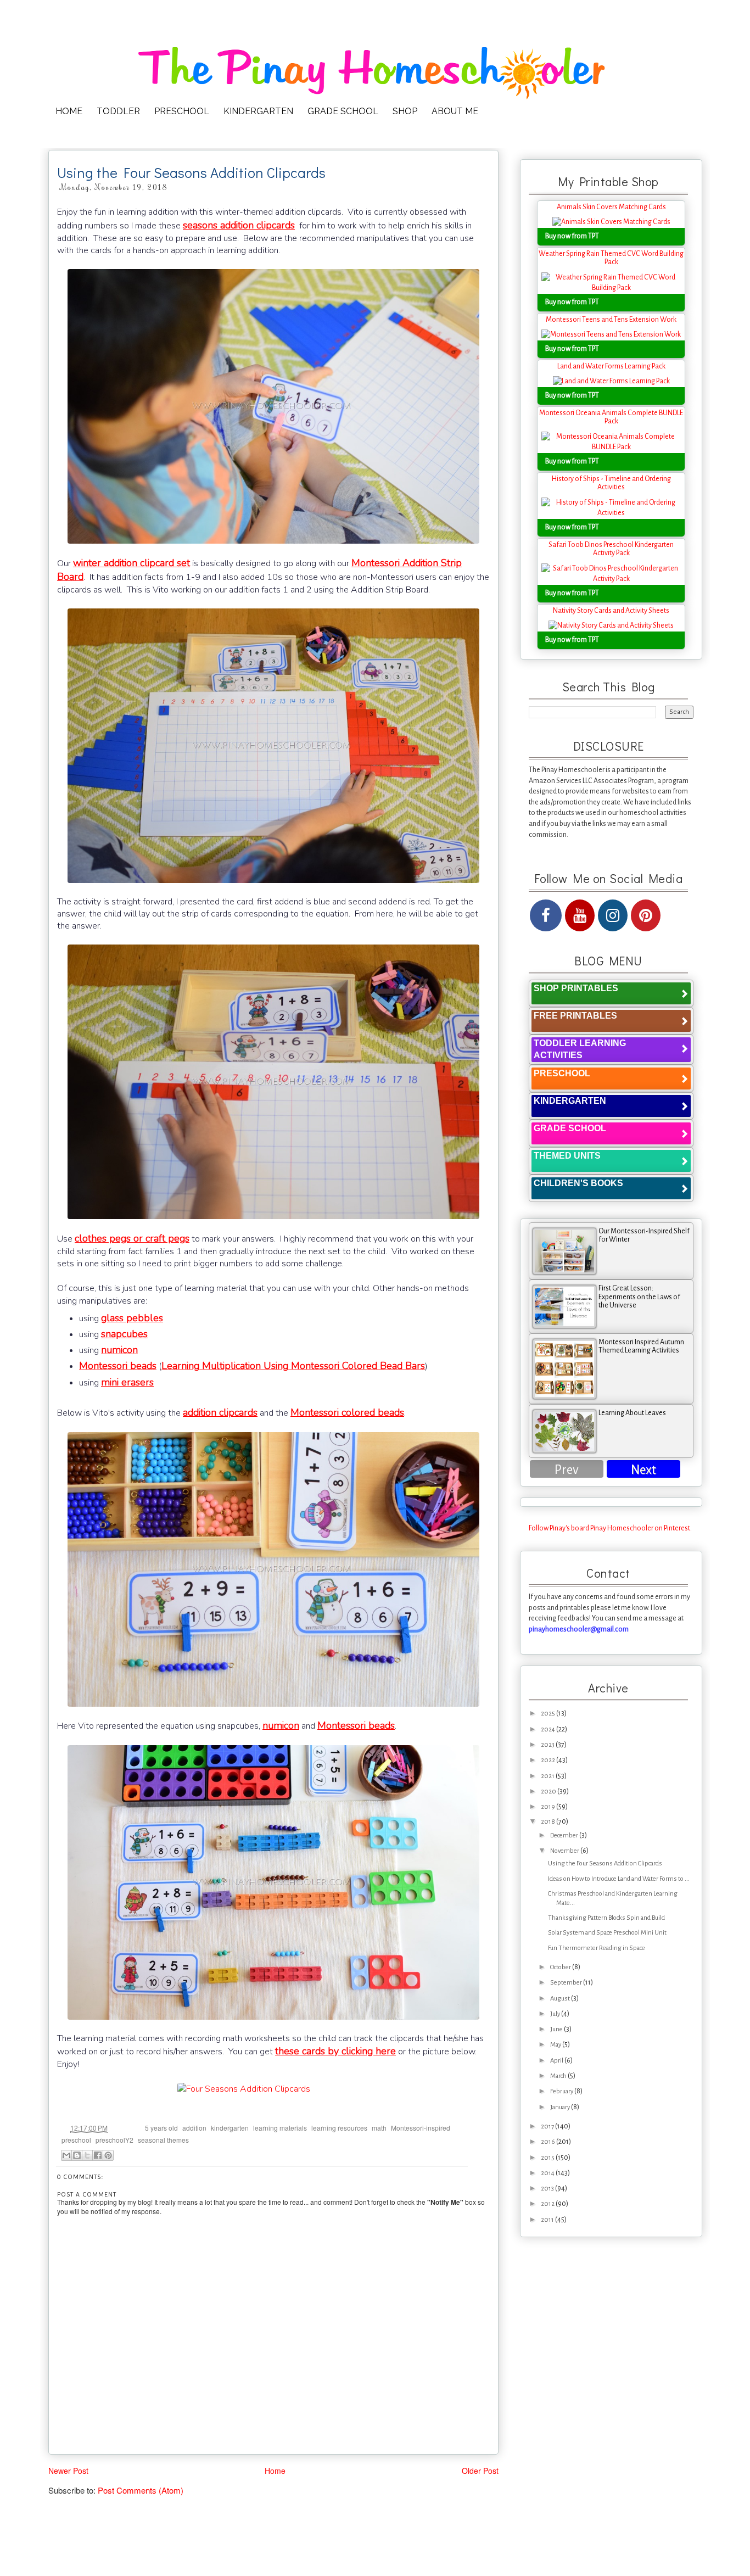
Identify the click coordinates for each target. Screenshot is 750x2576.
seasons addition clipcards (239, 225)
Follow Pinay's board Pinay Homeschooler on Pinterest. (610, 1528)
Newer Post (68, 2471)
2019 (548, 1807)
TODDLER (118, 111)
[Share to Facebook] (98, 2155)
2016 (548, 2142)
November (565, 1851)
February (562, 2091)
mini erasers (127, 1382)
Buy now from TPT (572, 236)
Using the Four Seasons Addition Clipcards (605, 1863)
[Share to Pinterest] (108, 2155)
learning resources (339, 2128)
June (557, 2029)
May (556, 2045)
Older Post (480, 2471)
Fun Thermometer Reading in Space (597, 1948)
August (561, 1999)
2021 (548, 1776)
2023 (548, 1745)
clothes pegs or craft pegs (132, 1238)
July (556, 2014)
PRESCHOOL (182, 111)
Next (643, 1470)
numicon (119, 1350)
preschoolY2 (114, 2140)
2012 (548, 2204)
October (561, 1967)
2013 (548, 2189)
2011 (548, 2220)
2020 (549, 1792)
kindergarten (230, 2128)
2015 (548, 2158)
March (559, 2076)
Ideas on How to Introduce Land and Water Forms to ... (619, 1879)
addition (194, 2128)
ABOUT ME (455, 111)
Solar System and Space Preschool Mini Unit (607, 1933)
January (561, 2107)
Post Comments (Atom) (141, 2490)
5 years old (161, 2128)
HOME (69, 111)
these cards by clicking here (335, 2051)
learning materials (280, 2128)
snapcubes (124, 1334)
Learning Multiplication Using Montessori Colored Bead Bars (293, 1366)
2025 (548, 1714)
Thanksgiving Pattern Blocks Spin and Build (606, 1918)
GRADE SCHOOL (343, 111)
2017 (548, 2127)
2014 (548, 2173)
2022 (548, 1760)
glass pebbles (132, 1318)
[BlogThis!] (77, 2155)
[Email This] (66, 2155)
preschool (76, 2140)
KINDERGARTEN (258, 111)
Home (275, 2471)
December (565, 1835)
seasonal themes (163, 2140)
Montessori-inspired (421, 2128)
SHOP (405, 111)
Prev (567, 1470)
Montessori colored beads (347, 1412)
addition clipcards (220, 1412)
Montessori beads (118, 1366)
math (379, 2128)
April (557, 2061)
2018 (548, 1822)
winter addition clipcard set (131, 563)
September (567, 1983)
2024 (548, 1730)
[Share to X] (87, 2155)
